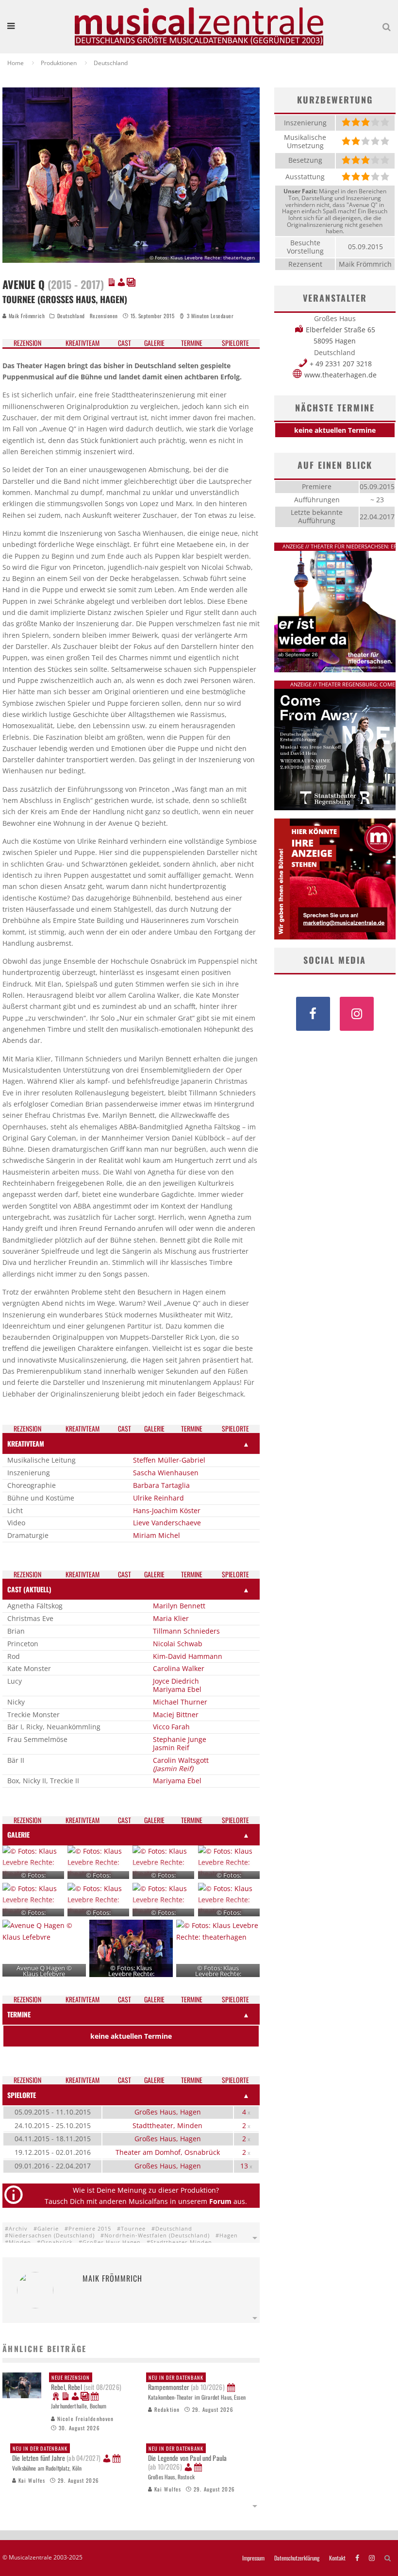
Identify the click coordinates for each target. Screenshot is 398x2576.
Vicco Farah (171, 1727)
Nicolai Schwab (178, 1644)
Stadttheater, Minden (167, 2125)
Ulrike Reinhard (158, 1498)
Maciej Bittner (176, 1714)
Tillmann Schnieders (186, 1631)
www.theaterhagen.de (340, 375)
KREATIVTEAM (26, 1443)
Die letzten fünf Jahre (56, 2454)
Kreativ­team (83, 343)
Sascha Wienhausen (166, 1473)
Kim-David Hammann (188, 1656)
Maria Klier (171, 1618)
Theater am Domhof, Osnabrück (168, 2152)
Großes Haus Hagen (112, 2242)
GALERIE (18, 1834)
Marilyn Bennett (179, 1606)
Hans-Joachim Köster (167, 1510)
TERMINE (19, 2014)
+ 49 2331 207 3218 (341, 364)
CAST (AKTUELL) (29, 1589)
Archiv (18, 2228)
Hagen (229, 2235)
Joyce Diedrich (176, 1681)
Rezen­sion (27, 343)
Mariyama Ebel (177, 1689)
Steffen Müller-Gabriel (169, 1460)
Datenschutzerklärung (297, 2558)
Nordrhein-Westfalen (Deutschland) (157, 2235)
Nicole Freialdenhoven (84, 2419)
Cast (124, 343)
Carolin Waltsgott (181, 1760)
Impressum (253, 2558)
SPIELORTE (22, 2095)
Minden (20, 2242)
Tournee (133, 2228)
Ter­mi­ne (192, 343)
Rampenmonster (186, 2383)
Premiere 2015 (90, 2228)
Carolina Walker (179, 1668)
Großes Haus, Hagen (168, 2112)
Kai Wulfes (31, 2480)
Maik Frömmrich (26, 316)
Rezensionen (104, 316)
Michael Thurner (180, 1702)
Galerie (48, 2228)
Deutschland (71, 316)
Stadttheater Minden (181, 2242)
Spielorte (235, 343)
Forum (220, 2201)
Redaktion (166, 2409)
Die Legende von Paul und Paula (187, 2458)
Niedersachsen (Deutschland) (52, 2235)
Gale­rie (154, 343)
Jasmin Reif (171, 1748)
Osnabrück (57, 2242)
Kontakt (337, 2558)
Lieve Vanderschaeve (167, 1523)
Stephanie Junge (180, 1739)
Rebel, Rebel (86, 2383)
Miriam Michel (157, 1535)
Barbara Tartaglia (161, 1485)
